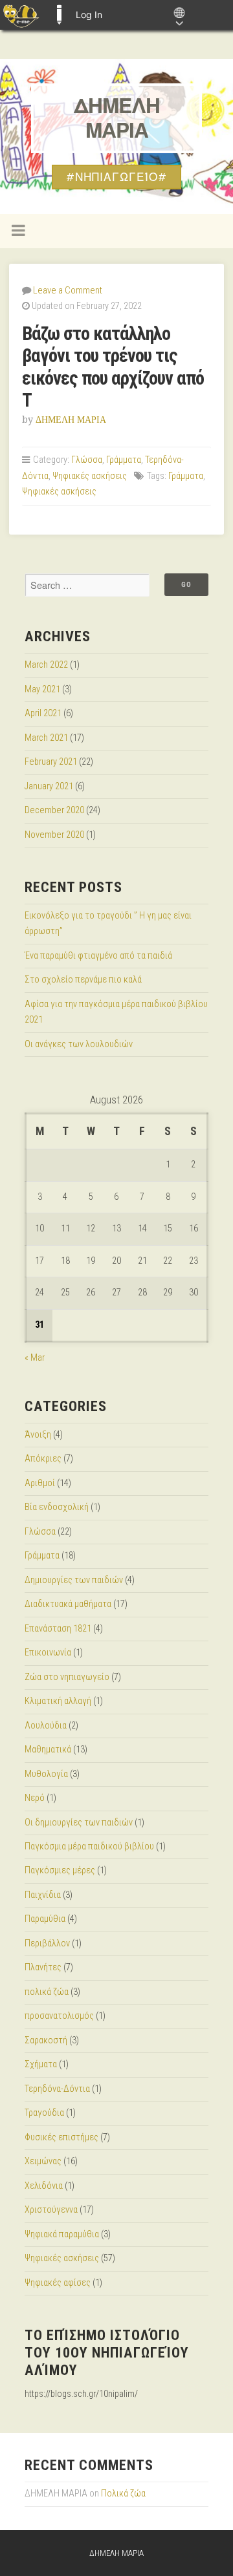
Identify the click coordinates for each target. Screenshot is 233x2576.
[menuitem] (21, 15)
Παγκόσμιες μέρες (60, 1870)
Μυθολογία (46, 1774)
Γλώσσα (87, 460)
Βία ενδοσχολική (57, 1507)
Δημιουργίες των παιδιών (74, 1580)
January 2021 (49, 786)
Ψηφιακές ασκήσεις (90, 476)
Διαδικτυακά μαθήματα (68, 1604)
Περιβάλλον (47, 1943)
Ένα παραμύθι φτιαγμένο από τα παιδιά (98, 956)
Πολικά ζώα (123, 2494)
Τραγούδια (44, 2113)
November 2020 (54, 835)
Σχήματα (41, 2064)
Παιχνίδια (43, 1895)
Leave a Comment (68, 291)
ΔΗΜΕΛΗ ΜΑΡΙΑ (117, 118)
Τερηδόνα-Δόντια (57, 2089)
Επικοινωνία (48, 1653)
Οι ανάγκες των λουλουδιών (79, 1044)
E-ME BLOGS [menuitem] (59, 15)
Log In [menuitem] (89, 15)
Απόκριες (43, 1459)
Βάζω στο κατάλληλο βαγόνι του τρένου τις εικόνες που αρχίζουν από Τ (113, 367)
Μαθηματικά (48, 1750)
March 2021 (46, 738)
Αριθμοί (40, 1483)
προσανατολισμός (59, 2016)
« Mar (35, 1358)
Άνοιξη (38, 1435)
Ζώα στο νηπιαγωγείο (67, 1677)
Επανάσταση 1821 (58, 1629)
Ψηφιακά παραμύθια (62, 2234)
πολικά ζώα (47, 1992)
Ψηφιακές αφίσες (58, 2283)
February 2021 (51, 762)
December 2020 (54, 810)
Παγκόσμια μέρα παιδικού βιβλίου (89, 1847)
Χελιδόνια (44, 2186)
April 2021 (43, 713)
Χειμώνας (43, 2161)
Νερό (35, 1798)
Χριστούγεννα (51, 2210)
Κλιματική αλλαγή (58, 1701)
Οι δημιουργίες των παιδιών (79, 1823)
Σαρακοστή (46, 2040)
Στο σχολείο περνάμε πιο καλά (83, 980)
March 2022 (46, 665)
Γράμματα (124, 460)
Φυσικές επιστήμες (61, 2137)
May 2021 (42, 689)
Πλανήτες (43, 1967)
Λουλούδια (46, 1726)
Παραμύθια (45, 1919)
